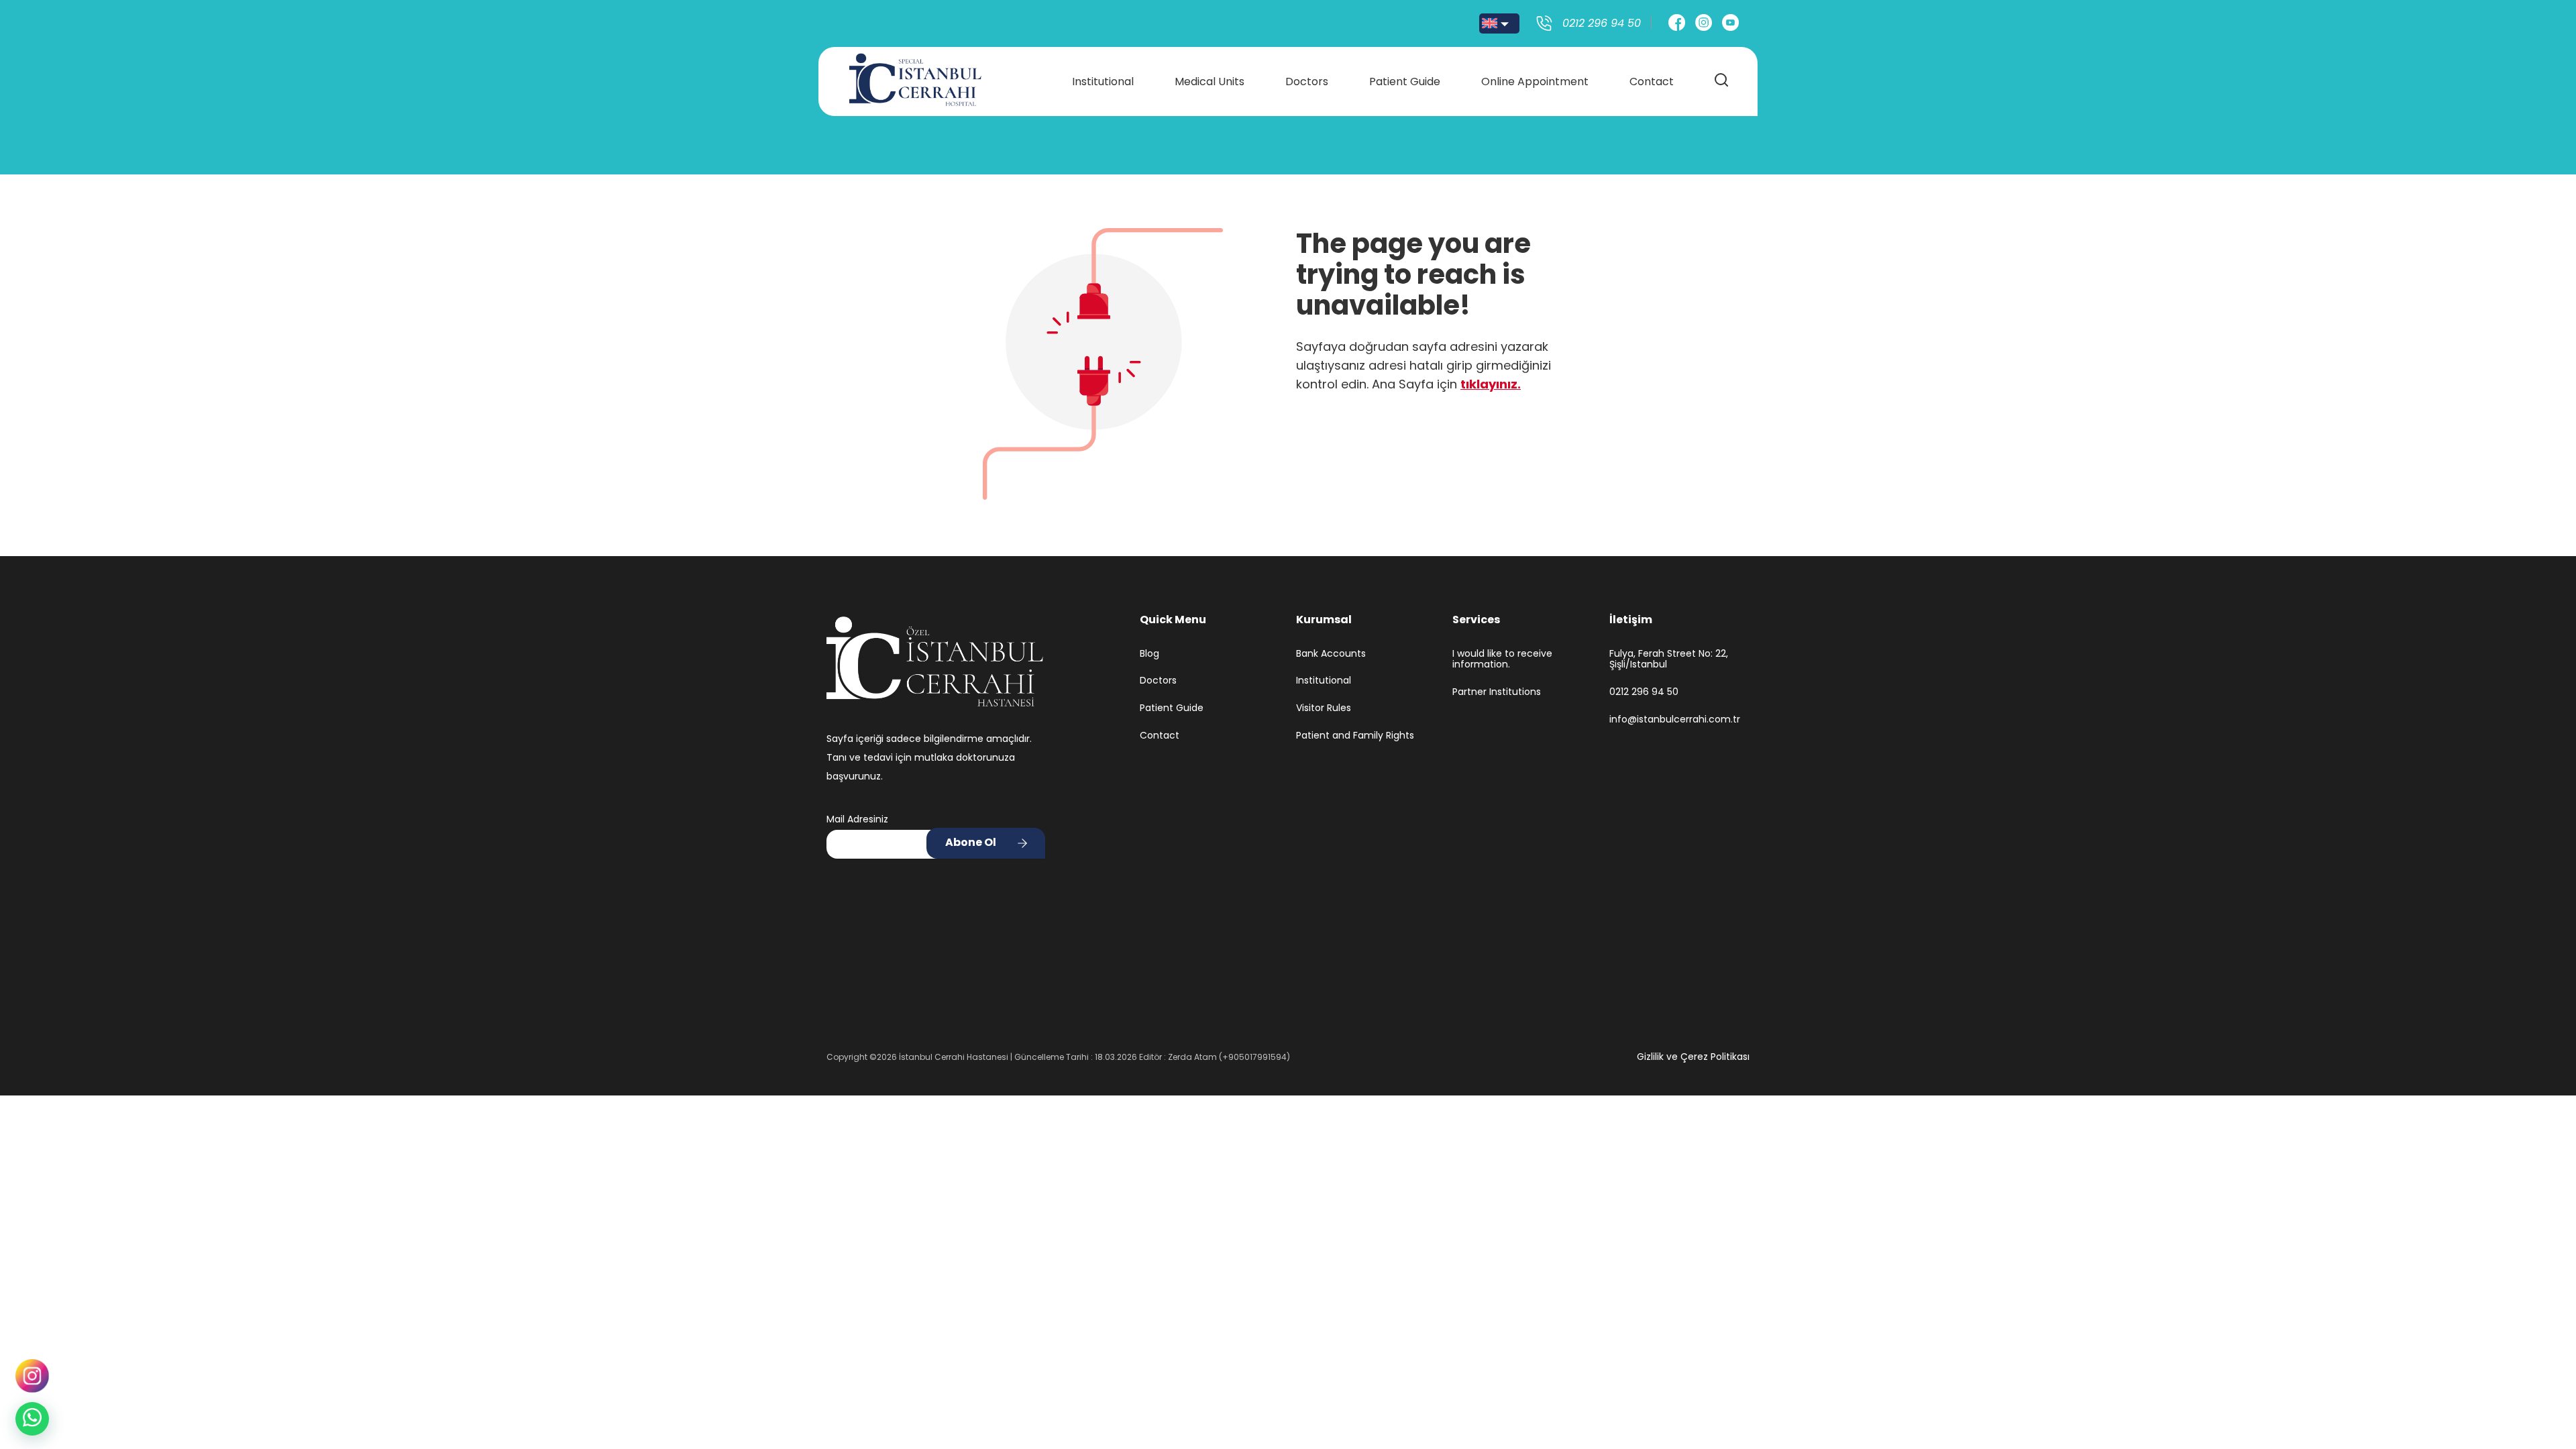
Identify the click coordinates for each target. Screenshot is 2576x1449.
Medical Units (1210, 82)
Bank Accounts (1331, 654)
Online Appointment (1535, 82)
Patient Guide (1405, 82)
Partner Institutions (1497, 692)
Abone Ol (971, 842)
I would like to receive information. (1502, 659)
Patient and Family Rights (1355, 736)
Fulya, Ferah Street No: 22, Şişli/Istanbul (1669, 659)
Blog (1149, 654)
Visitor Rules (1324, 708)
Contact (1652, 82)
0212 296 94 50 (1644, 692)
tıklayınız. (1491, 384)
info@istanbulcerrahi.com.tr (1675, 719)
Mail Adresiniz (857, 819)
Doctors (1307, 82)
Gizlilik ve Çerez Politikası (1693, 1057)
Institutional (1103, 82)
